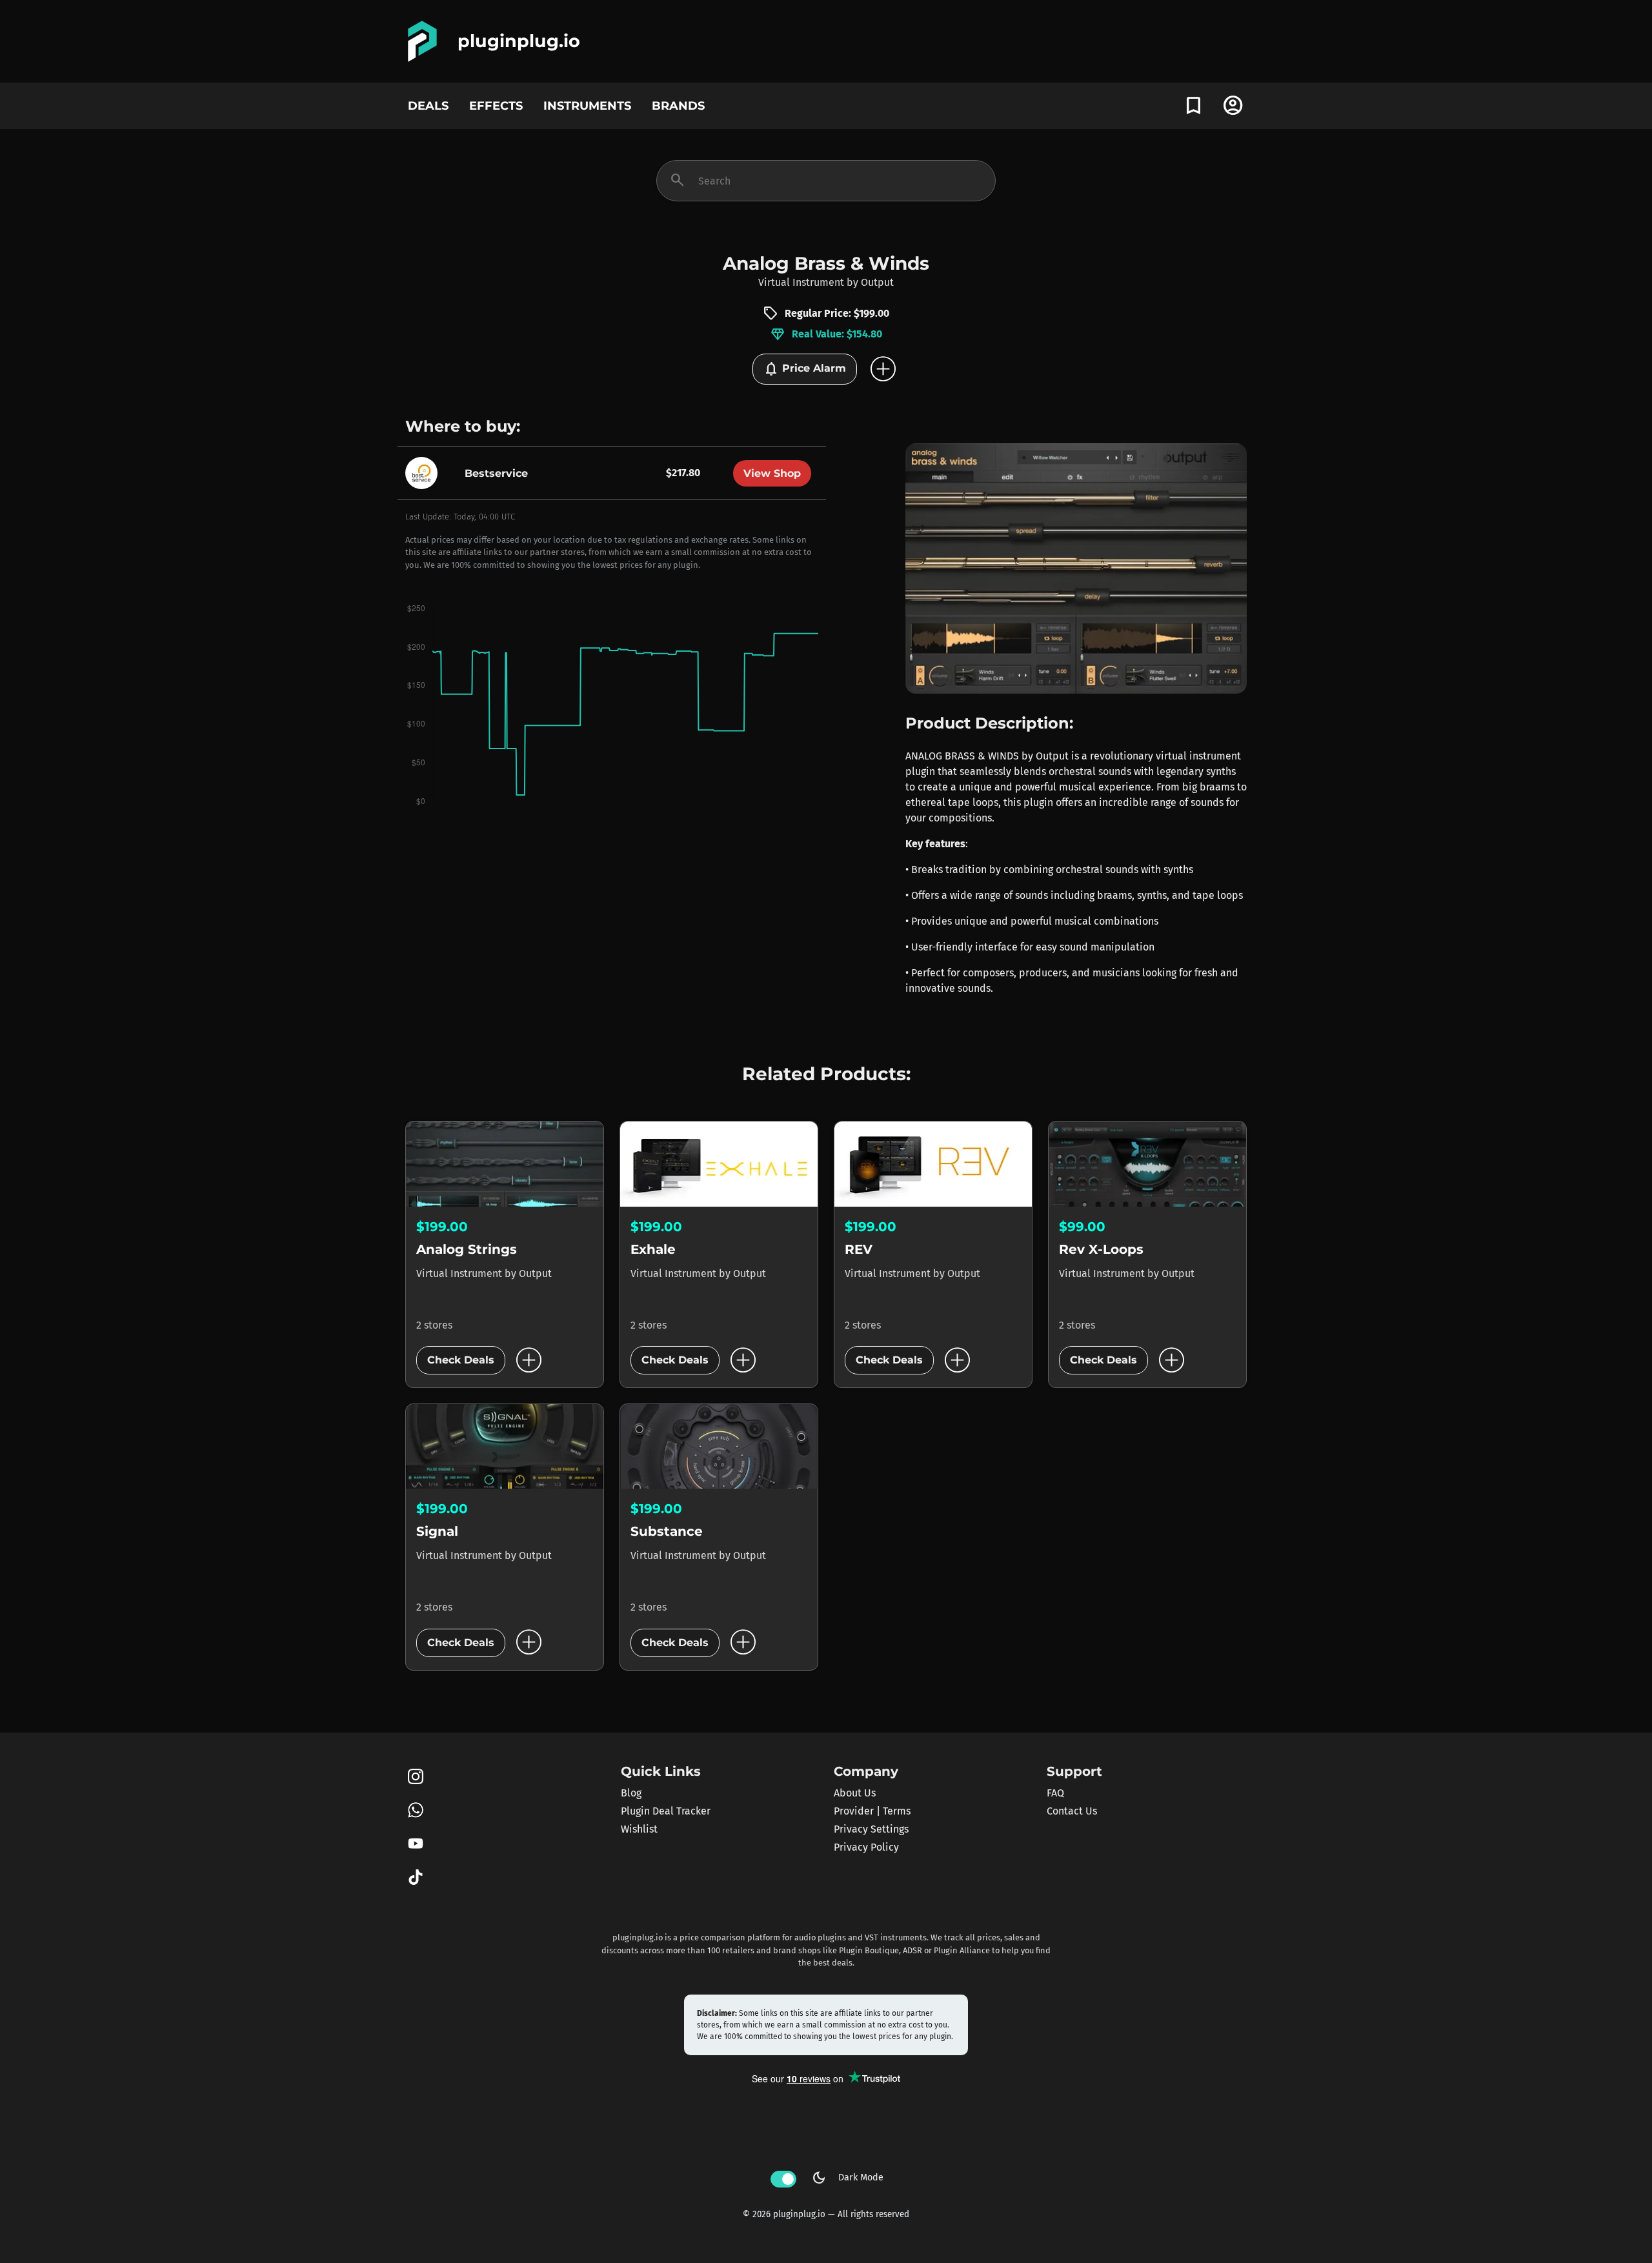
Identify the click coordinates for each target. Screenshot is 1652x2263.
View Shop (772, 473)
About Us (855, 1793)
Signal (437, 1531)
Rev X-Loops (1101, 1249)
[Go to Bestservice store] (425, 473)
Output (877, 282)
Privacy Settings (871, 1829)
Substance (667, 1531)
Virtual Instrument (801, 282)
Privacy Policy (866, 1847)
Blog (631, 1793)
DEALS (428, 106)
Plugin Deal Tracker (666, 1811)
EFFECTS (496, 106)
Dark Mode (847, 2178)
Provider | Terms (872, 1811)
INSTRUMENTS (587, 106)
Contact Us (1072, 1811)
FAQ (1055, 1793)
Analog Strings (467, 1249)
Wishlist (639, 1829)
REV (859, 1249)
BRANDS (678, 106)
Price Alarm (805, 369)
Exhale (653, 1249)
